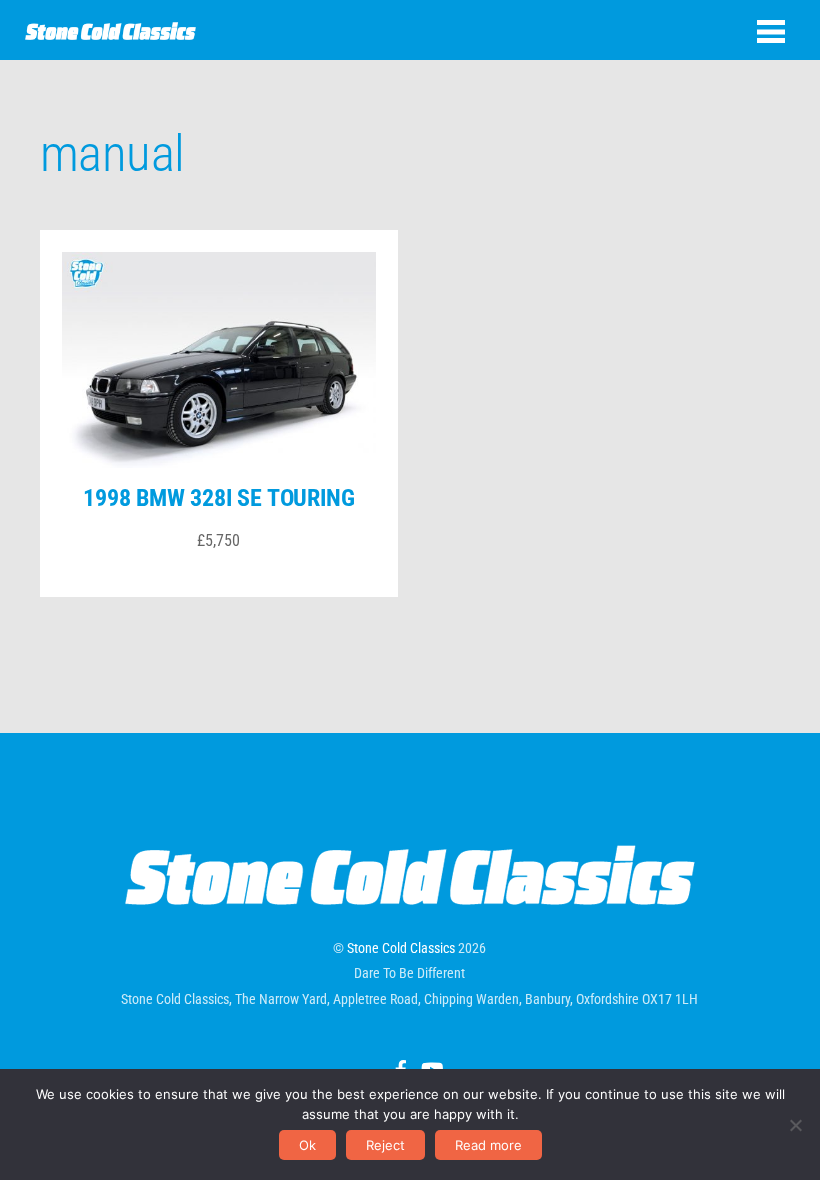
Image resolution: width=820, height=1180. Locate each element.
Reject (385, 1145)
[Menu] (771, 31)
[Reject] (795, 1125)
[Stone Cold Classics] (110, 29)
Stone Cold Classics (401, 948)
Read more (488, 1145)
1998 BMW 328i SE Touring (218, 498)
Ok (307, 1145)
